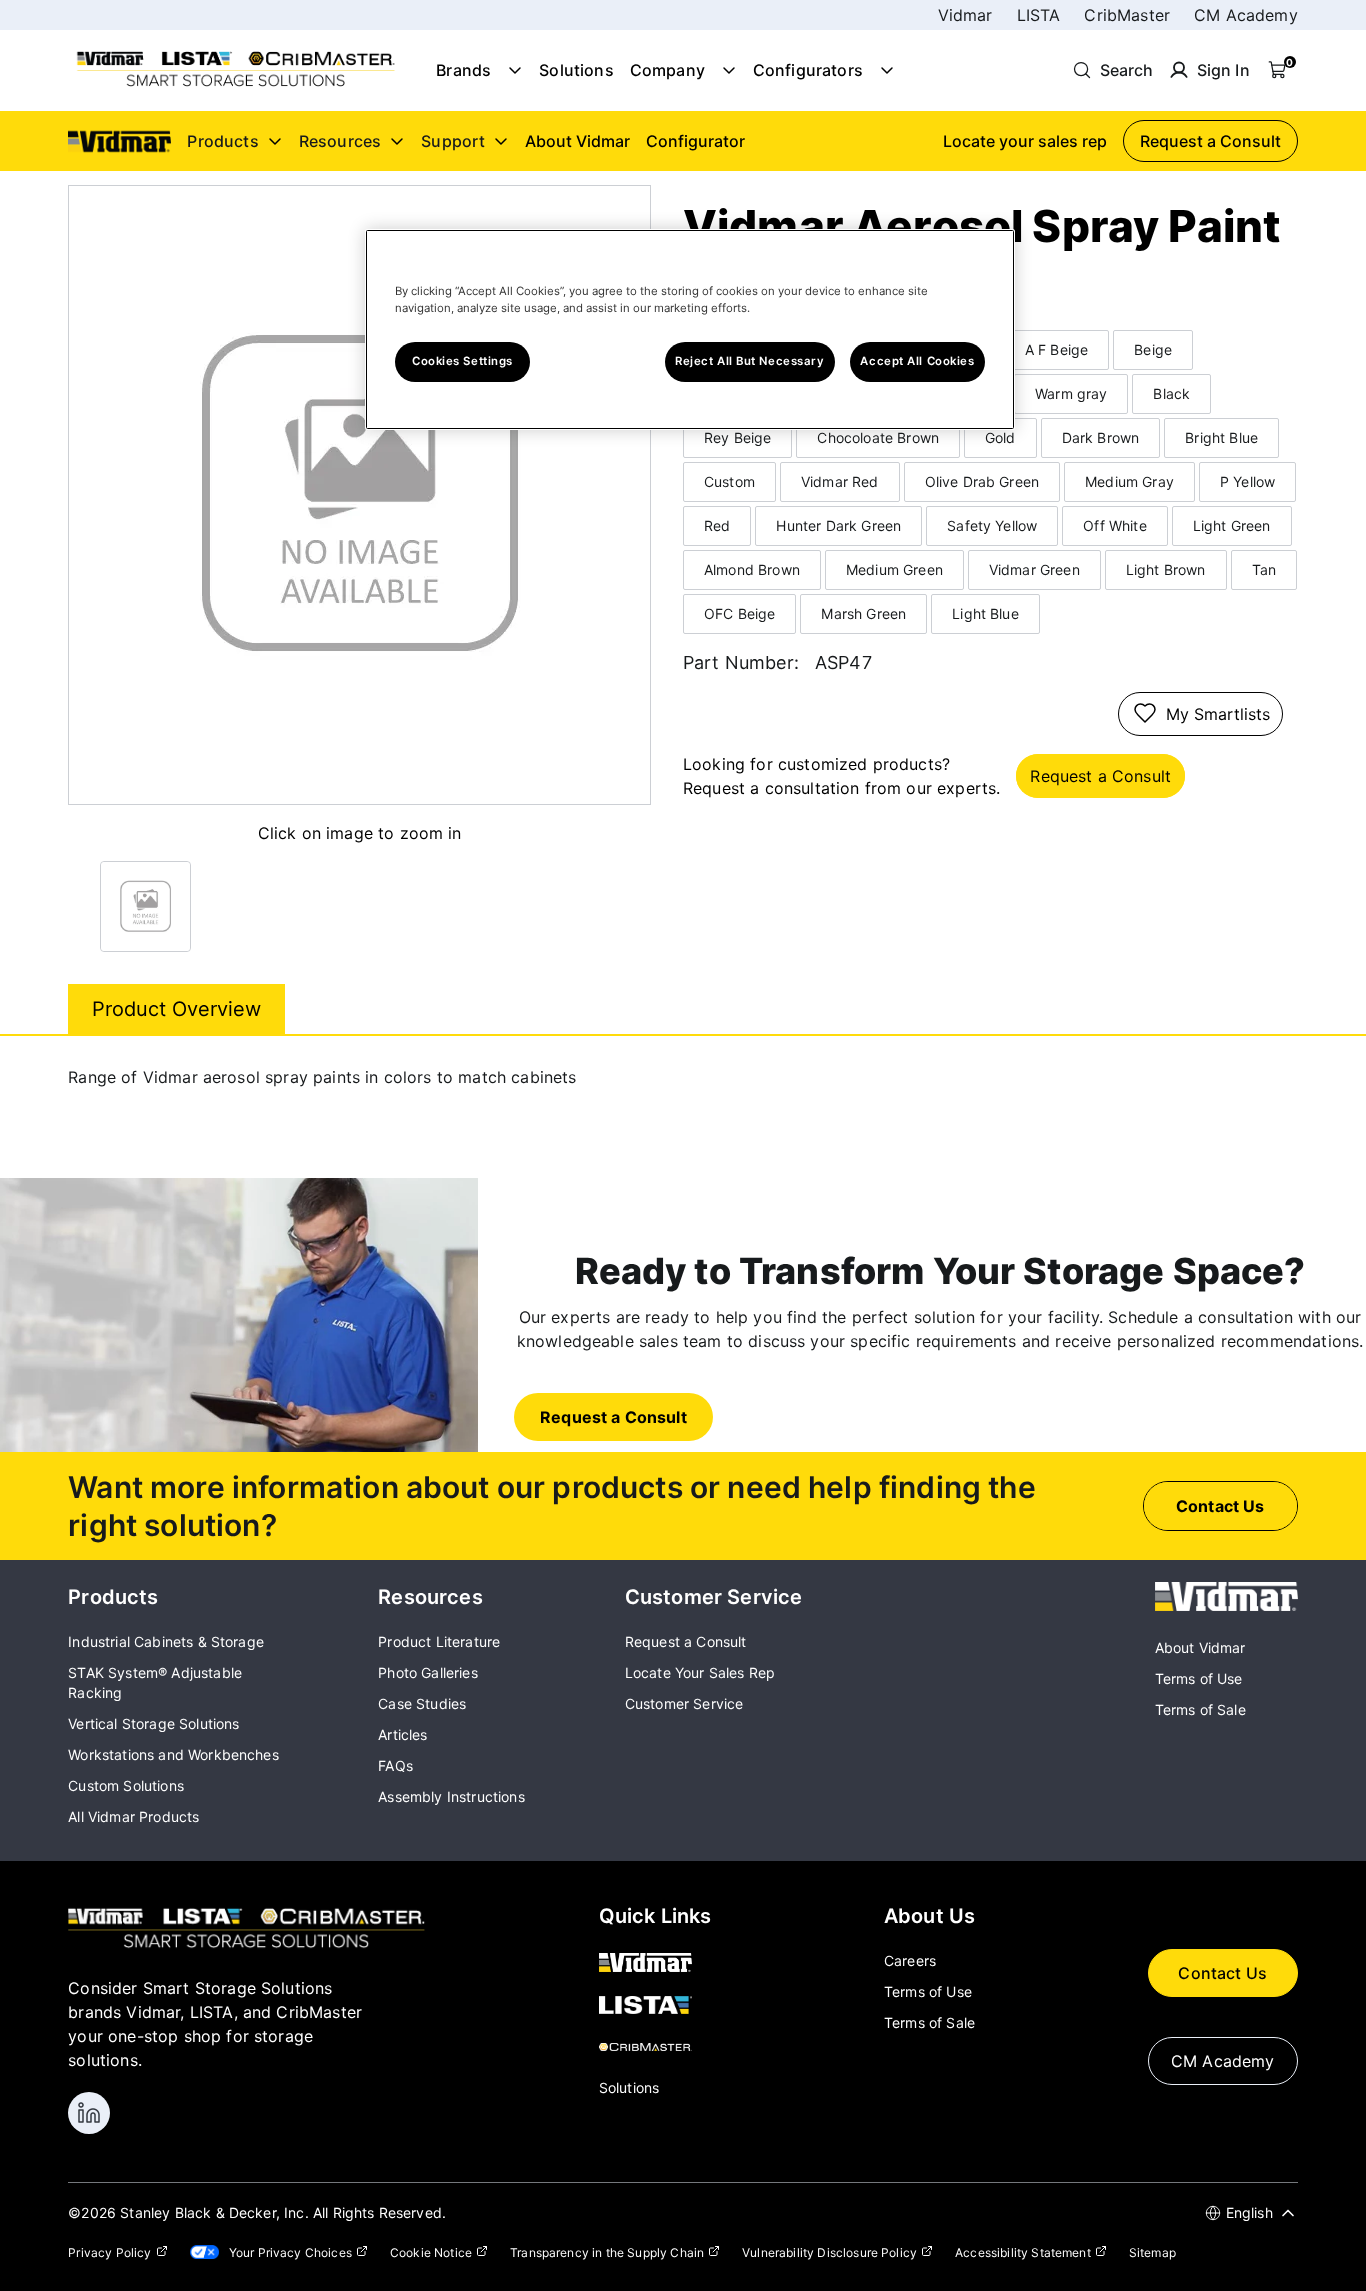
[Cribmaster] (655, 2048)
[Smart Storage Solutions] (236, 85)
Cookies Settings (462, 361)
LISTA (1039, 15)
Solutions (576, 70)
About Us (929, 1916)
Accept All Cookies (917, 361)
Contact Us (1222, 1973)
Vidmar (965, 15)
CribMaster (1127, 15)
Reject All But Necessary (750, 361)
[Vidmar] (1226, 1605)
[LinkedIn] (89, 2113)
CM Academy (1246, 15)
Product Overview (176, 1009)
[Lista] (655, 2006)
